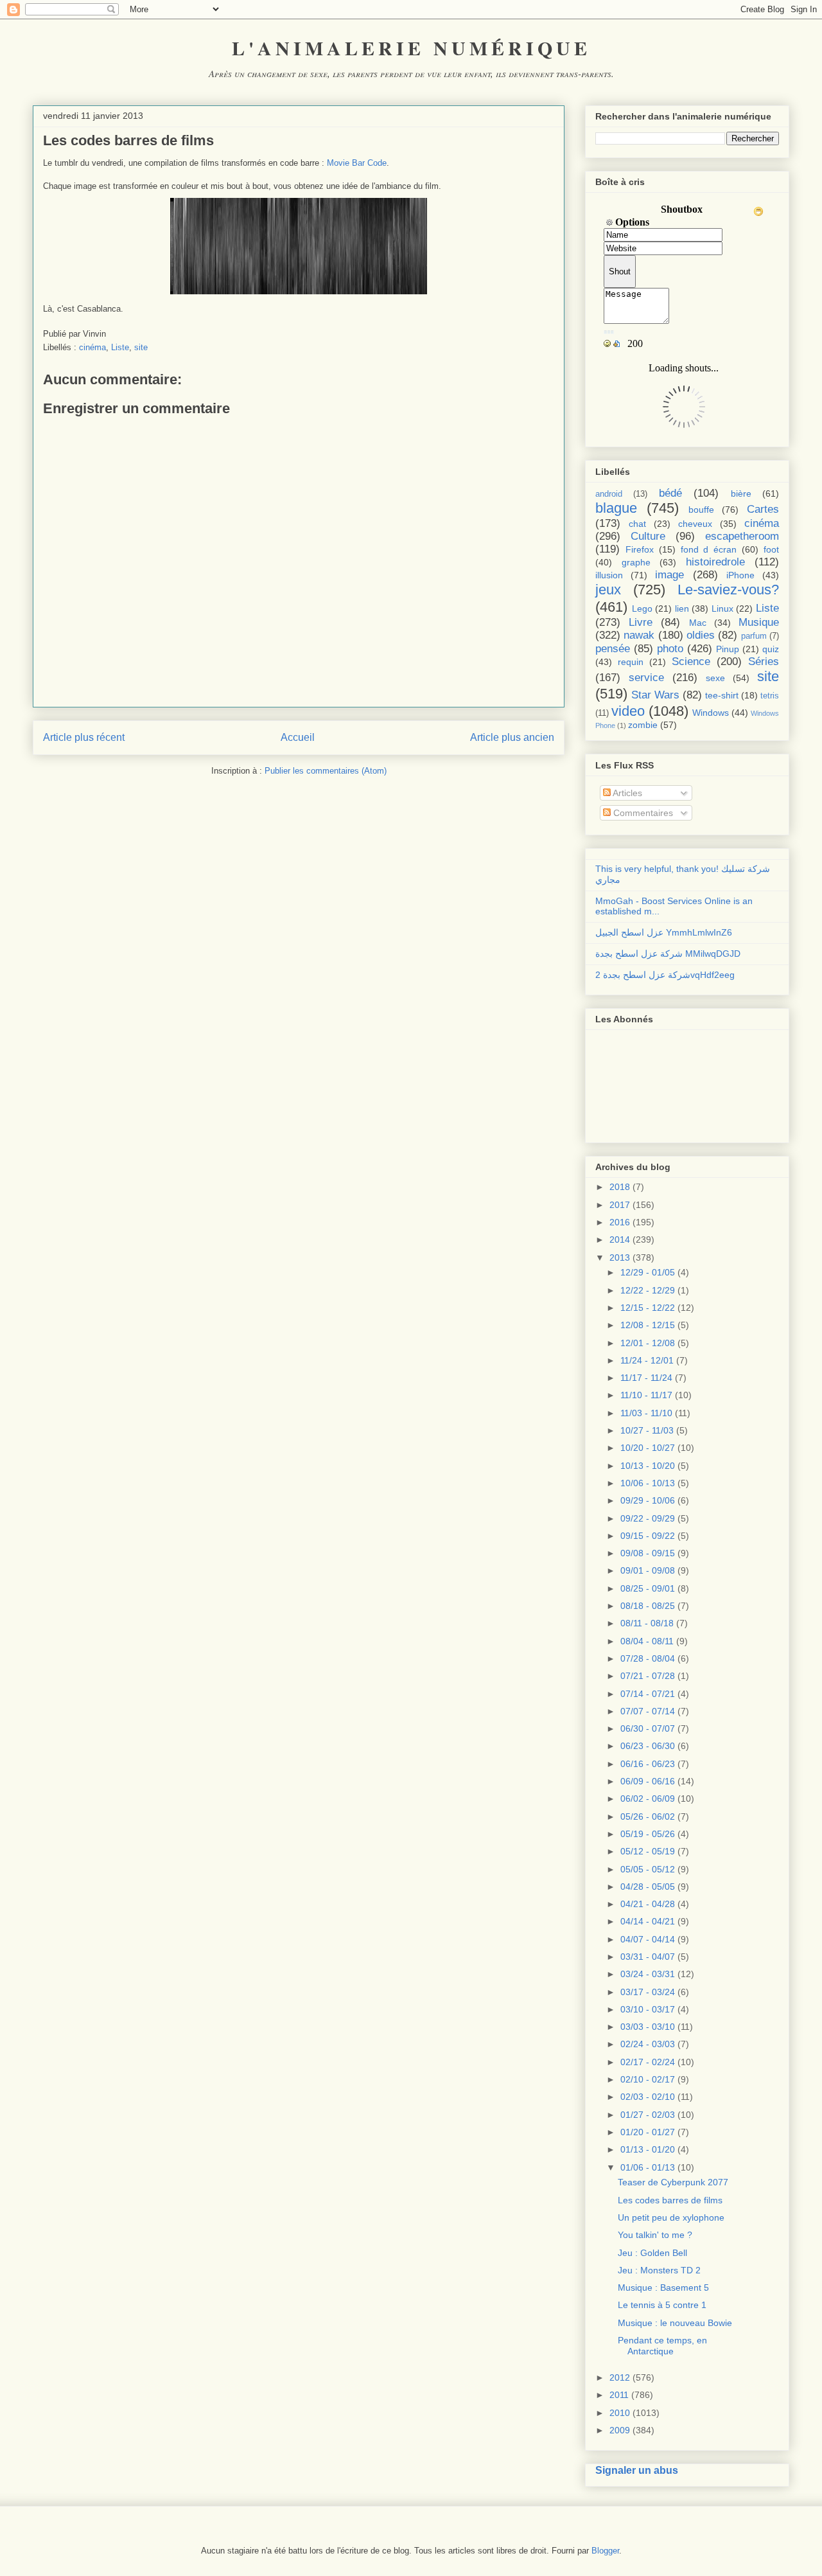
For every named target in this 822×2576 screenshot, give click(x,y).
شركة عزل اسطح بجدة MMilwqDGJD (668, 954)
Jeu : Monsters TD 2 (659, 2270)
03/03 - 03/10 (648, 2027)
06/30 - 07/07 (648, 1728)
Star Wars (655, 695)
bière (741, 493)
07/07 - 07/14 (648, 1711)
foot (771, 549)
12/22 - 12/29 (648, 1290)
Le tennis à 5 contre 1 (662, 2305)
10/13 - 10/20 (648, 1466)
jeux (608, 590)
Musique (759, 622)
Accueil (298, 737)
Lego (642, 608)
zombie (643, 725)
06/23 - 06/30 (648, 1746)
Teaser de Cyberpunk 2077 (673, 2182)
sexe (715, 678)
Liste (120, 347)
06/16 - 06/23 (648, 1764)
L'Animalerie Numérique (411, 48)
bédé (670, 493)
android (609, 494)
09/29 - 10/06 (648, 1500)
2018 (620, 1187)
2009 (620, 2430)
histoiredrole (715, 562)
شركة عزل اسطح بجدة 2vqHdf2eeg (665, 975)
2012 (620, 2377)
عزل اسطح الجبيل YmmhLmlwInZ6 (664, 932)
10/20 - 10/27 (648, 1448)
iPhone (740, 575)
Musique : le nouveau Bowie (675, 2323)
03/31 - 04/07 (648, 1957)
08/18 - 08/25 (648, 1606)
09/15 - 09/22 (648, 1536)
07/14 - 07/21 (648, 1694)
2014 (620, 1239)
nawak (639, 635)
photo (670, 649)
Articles (626, 793)
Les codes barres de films (670, 2200)
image (669, 575)
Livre (641, 622)
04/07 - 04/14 (648, 1939)
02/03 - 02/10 (648, 2097)
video (628, 711)
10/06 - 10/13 (648, 1483)
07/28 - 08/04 (648, 1658)
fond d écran (709, 549)
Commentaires (642, 813)
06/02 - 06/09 (648, 1799)
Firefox (640, 549)
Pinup (728, 649)
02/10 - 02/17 (648, 2079)
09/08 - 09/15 (648, 1553)
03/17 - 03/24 (648, 1992)
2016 (620, 1222)
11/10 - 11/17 (646, 1395)
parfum (754, 636)
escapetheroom (742, 536)
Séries (764, 662)
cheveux (695, 524)
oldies (701, 635)
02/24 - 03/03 (648, 2044)
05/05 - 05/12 (648, 1869)
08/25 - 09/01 (648, 1588)
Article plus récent (84, 737)
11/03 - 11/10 (646, 1413)
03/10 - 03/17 (648, 2009)
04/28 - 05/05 (648, 1887)
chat (637, 524)
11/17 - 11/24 (646, 1378)
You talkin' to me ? (655, 2235)
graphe (636, 562)
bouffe (701, 510)
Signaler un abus (637, 2470)
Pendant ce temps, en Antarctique (662, 2346)
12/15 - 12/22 (648, 1308)
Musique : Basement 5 (663, 2287)
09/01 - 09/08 (648, 1570)
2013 (620, 1257)
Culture (648, 536)
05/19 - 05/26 (648, 1834)
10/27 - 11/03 (647, 1430)
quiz (771, 649)
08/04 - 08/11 (647, 1641)
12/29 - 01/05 (648, 1272)
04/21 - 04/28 (648, 1904)
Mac (698, 623)
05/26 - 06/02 (648, 1817)
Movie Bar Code (357, 163)
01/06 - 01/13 (648, 2167)
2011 (619, 2395)
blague (616, 508)
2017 (620, 1205)
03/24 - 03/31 (648, 1974)
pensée (613, 649)
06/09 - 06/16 (648, 1781)
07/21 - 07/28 (648, 1676)
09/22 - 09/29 (648, 1518)
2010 (620, 2413)
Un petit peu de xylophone (671, 2217)
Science (691, 662)
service (646, 678)
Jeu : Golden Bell (652, 2253)
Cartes (763, 509)
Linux (722, 608)
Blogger (605, 2551)
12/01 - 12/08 (648, 1343)
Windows (711, 713)
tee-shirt (722, 695)
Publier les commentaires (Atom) (326, 771)
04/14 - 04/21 (648, 1921)
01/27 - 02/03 (648, 2115)
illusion (609, 575)
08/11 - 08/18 (647, 1623)
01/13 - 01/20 (648, 2149)
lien (682, 608)
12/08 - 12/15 (648, 1325)
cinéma (92, 347)
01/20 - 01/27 (648, 2132)
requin (631, 662)
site (141, 347)
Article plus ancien (512, 737)
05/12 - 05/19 (648, 1851)
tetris (770, 696)
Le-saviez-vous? (728, 590)
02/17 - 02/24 (648, 2062)
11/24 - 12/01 (647, 1360)
